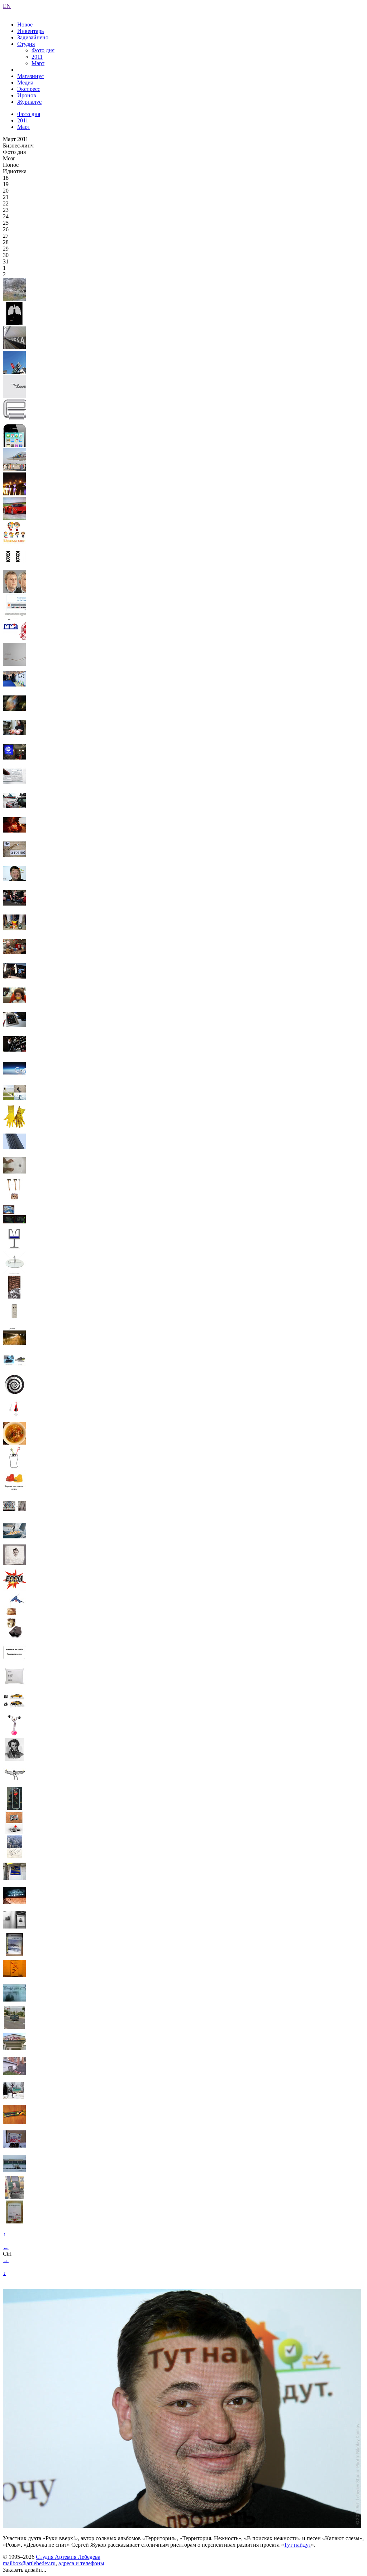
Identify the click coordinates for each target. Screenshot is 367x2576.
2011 (37, 57)
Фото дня (43, 50)
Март (38, 63)
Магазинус (30, 76)
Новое (25, 25)
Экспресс (29, 89)
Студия (26, 44)
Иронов (27, 95)
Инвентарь (30, 31)
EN (7, 6)
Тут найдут (297, 2545)
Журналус (29, 102)
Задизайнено (33, 37)
